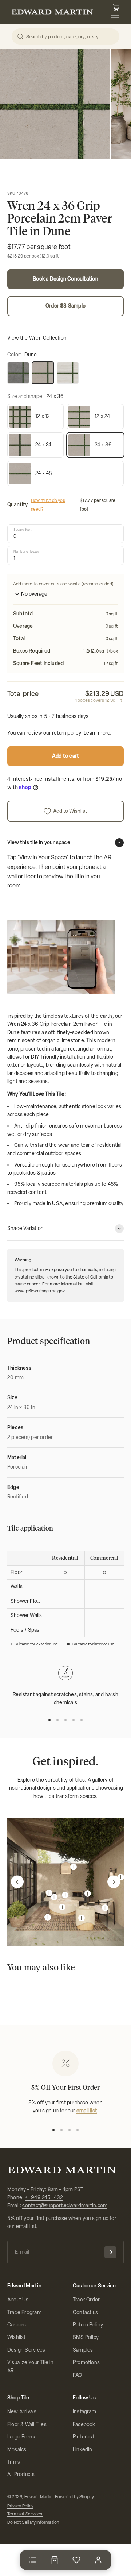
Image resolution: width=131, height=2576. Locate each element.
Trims (14, 2462)
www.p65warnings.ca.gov (40, 1291)
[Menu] (33, 2560)
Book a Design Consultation (65, 279)
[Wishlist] (76, 2560)
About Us (18, 2300)
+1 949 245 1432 (44, 2198)
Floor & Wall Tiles (27, 2424)
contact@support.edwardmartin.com (65, 2206)
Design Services (26, 2350)
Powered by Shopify (75, 2497)
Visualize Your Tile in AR (31, 2366)
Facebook (84, 2424)
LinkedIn (83, 2450)
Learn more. (98, 733)
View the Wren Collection (37, 338)
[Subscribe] (110, 2252)
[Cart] (55, 2560)
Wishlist (17, 2337)
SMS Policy (86, 2337)
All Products (21, 2474)
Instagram (84, 2412)
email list (87, 2111)
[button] (17, 1882)
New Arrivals (22, 2412)
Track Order (86, 2300)
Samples (83, 2350)
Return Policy (88, 2325)
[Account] (98, 2560)
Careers (17, 2325)
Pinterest (84, 2437)
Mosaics (17, 2450)
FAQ (78, 2375)
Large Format (23, 2437)
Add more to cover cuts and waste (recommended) (63, 584)
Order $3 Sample (65, 306)
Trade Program (24, 2312)
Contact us (85, 2312)
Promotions (86, 2362)
